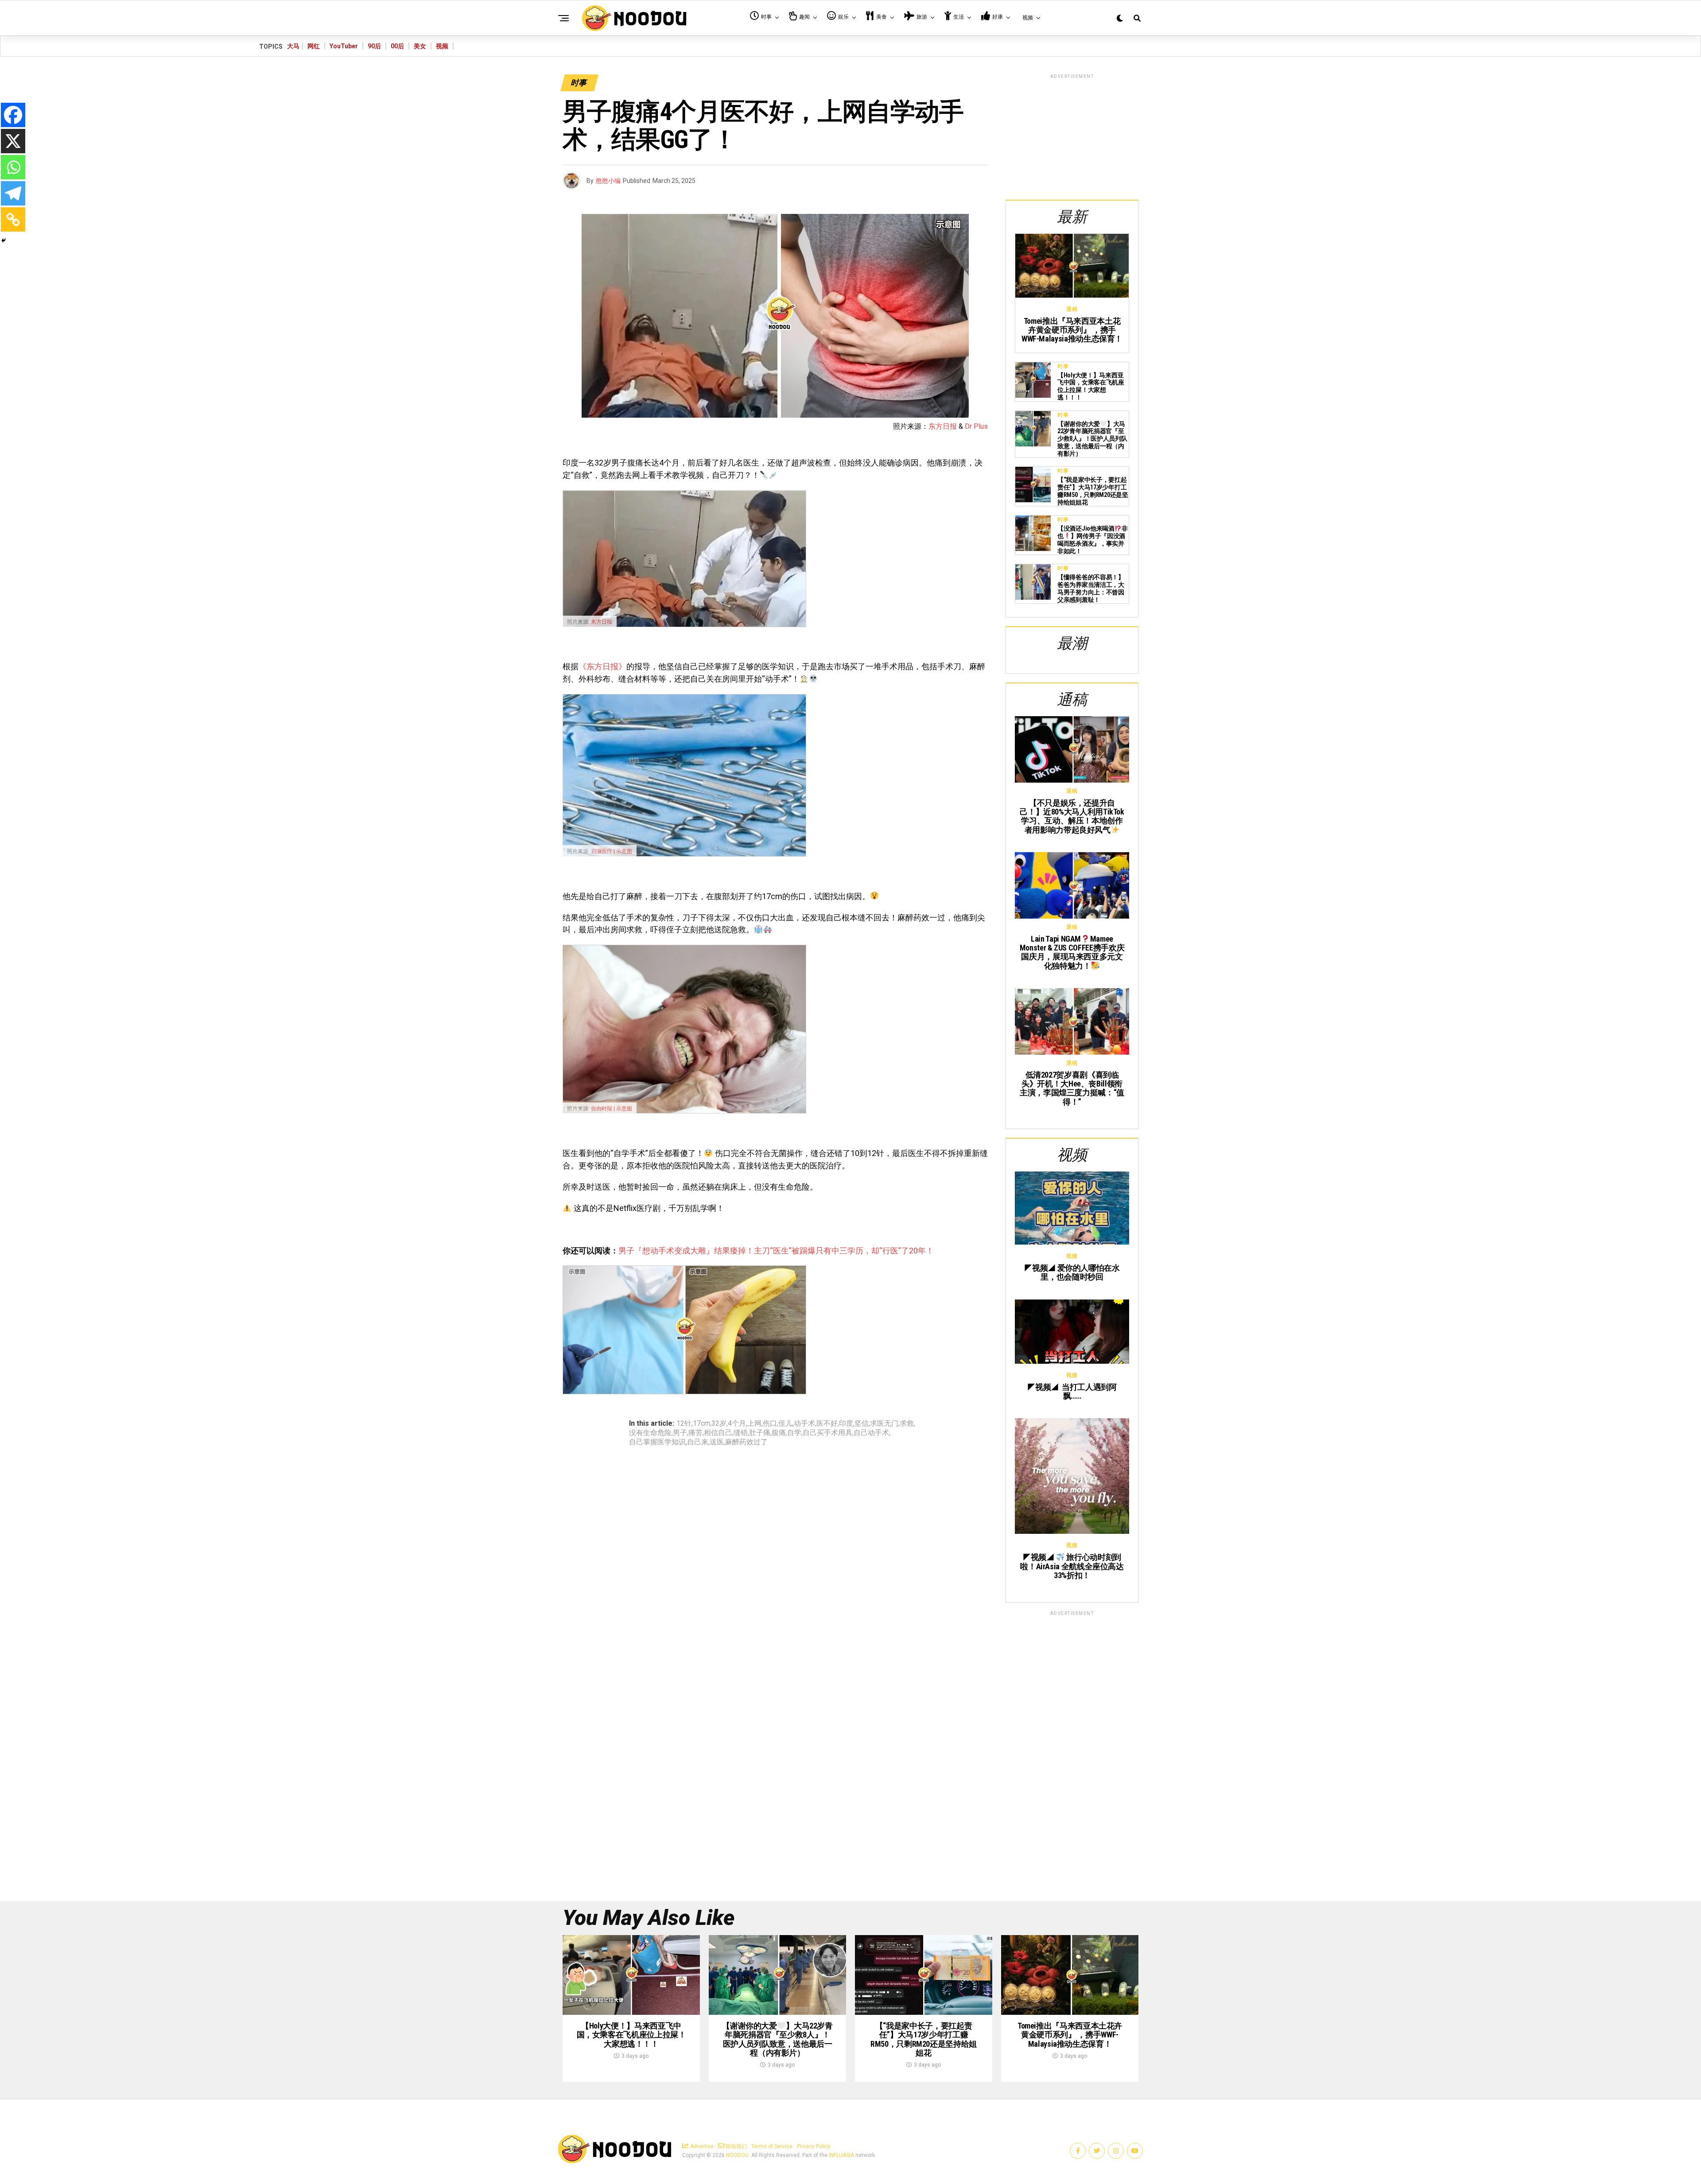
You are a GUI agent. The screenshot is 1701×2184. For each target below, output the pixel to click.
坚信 (862, 1424)
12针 (684, 1424)
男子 (680, 1433)
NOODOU (737, 2155)
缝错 (741, 1433)
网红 (314, 46)
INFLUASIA (841, 2155)
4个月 (737, 1424)
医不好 (827, 1424)
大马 (293, 46)
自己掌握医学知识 (657, 1442)
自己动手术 (871, 1433)
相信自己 (718, 1433)
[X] (13, 141)
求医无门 (884, 1424)
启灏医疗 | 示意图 (612, 851)
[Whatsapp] (13, 167)
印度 (846, 1424)
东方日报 (943, 426)
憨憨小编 (608, 181)
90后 (374, 46)
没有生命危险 (650, 1433)
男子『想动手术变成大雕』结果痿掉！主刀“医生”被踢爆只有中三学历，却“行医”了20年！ (776, 1251)
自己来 (698, 1442)
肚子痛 (760, 1433)
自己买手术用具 (827, 1433)
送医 (717, 1442)
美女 (420, 46)
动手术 (804, 1424)
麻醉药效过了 (746, 1442)
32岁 (719, 1424)
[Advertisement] (1072, 136)
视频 (442, 46)
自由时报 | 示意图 (612, 1109)
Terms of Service (772, 2146)
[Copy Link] (13, 219)
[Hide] (4, 241)
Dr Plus (976, 426)
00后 (397, 46)
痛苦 (695, 1433)
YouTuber (344, 46)
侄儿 (785, 1424)
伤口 (770, 1424)
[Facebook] (13, 115)
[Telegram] (13, 193)
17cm (701, 1424)
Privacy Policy (814, 2146)
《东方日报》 (602, 666)
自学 (794, 1433)
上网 (754, 1424)
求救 (907, 1424)
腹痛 (779, 1433)
